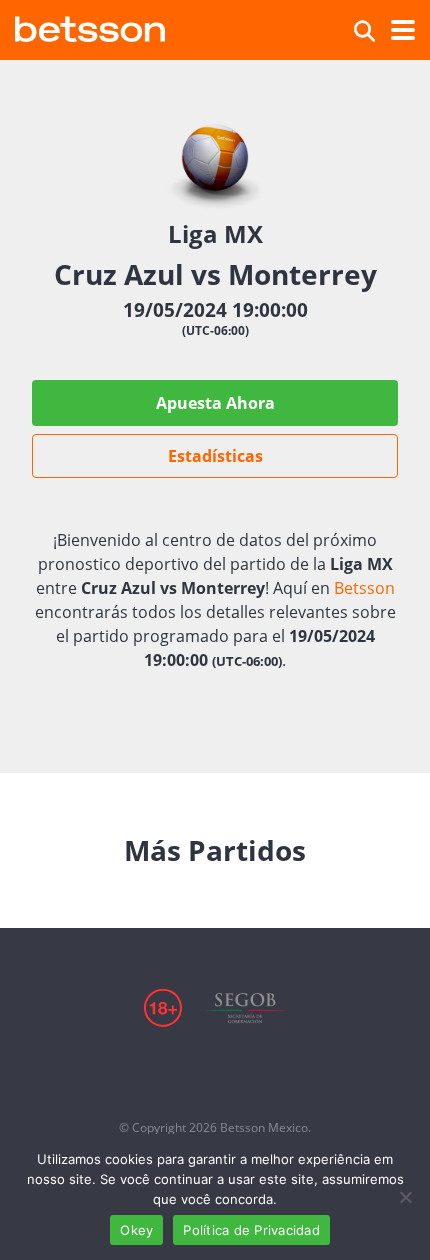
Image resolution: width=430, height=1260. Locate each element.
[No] (405, 1197)
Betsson (364, 588)
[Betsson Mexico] (90, 26)
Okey (136, 1230)
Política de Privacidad (251, 1230)
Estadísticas (215, 456)
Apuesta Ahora (215, 403)
